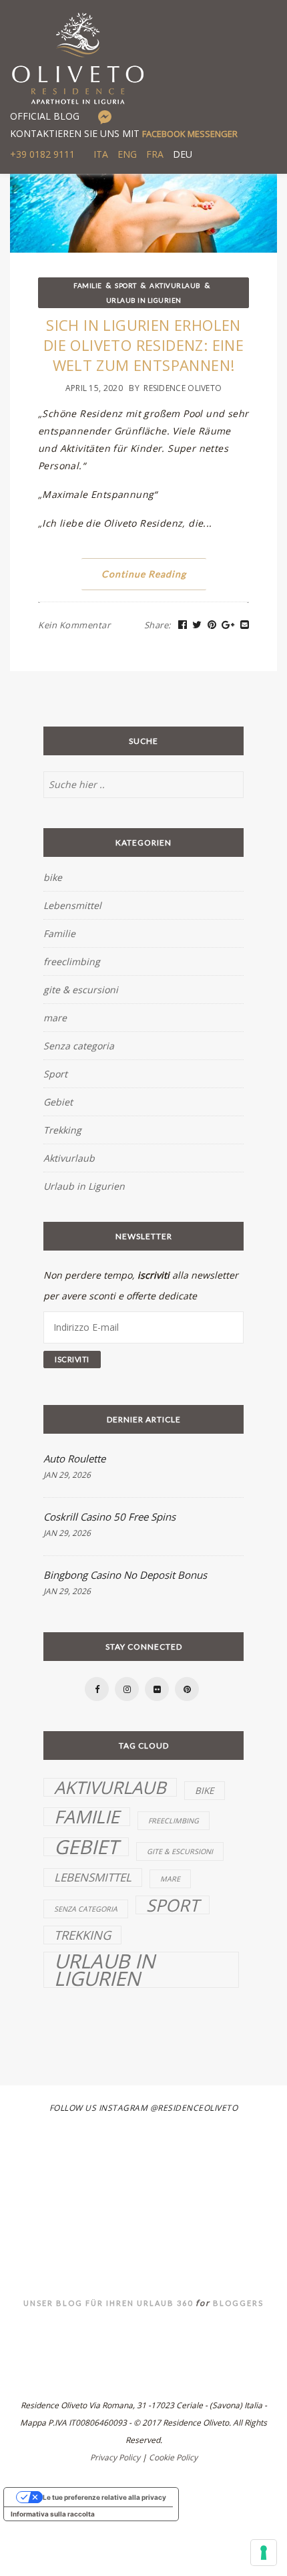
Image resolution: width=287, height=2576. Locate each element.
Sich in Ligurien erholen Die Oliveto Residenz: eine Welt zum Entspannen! (143, 345)
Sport (126, 285)
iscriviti (154, 1275)
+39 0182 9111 (42, 154)
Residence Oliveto (183, 388)
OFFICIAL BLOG (45, 116)
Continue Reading (144, 574)
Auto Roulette (74, 1458)
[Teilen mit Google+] (228, 625)
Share (158, 625)
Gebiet (58, 1102)
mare (55, 1018)
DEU (183, 154)
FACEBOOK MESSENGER (190, 134)
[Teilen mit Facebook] (183, 625)
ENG (127, 154)
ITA (101, 154)
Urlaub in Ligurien (144, 300)
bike (53, 877)
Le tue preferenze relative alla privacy (104, 2497)
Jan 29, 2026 (67, 1475)
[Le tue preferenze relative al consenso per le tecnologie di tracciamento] (264, 2553)
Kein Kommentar (74, 625)
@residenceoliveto (194, 2108)
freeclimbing (72, 961)
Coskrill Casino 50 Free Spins (109, 1517)
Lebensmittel (72, 905)
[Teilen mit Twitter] (197, 625)
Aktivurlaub (175, 285)
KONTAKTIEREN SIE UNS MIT (124, 133)
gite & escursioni (81, 990)
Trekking (62, 1130)
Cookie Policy (173, 2457)
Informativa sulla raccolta (53, 2514)
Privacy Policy (115, 2457)
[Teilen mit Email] (245, 625)
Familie (88, 285)
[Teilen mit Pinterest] (212, 625)
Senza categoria (79, 1046)
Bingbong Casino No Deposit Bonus (125, 1575)
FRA (155, 154)
